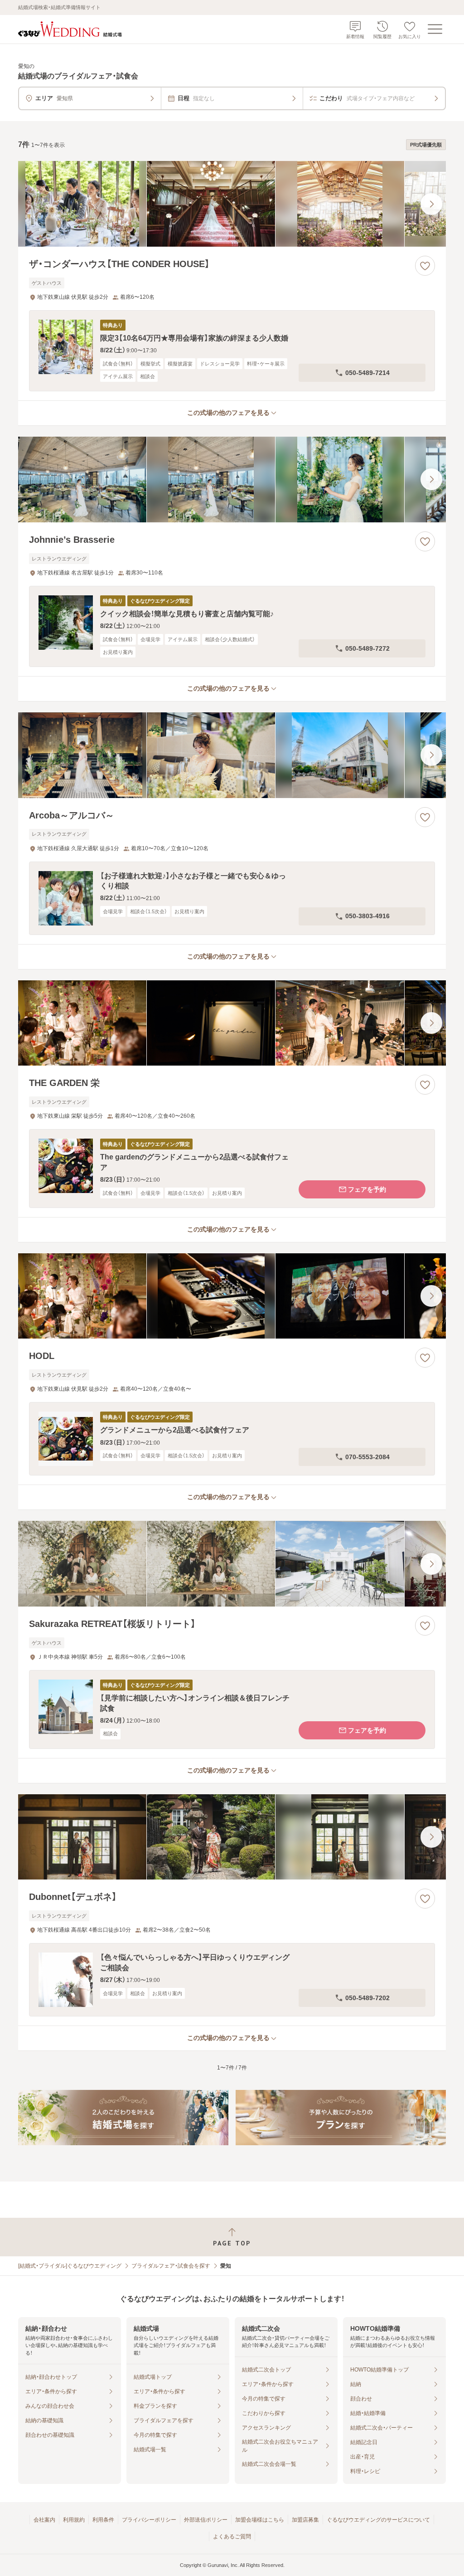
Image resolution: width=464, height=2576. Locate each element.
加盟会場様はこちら (260, 2520)
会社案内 (44, 2520)
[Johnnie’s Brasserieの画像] (232, 480)
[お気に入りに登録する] (425, 266)
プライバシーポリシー (149, 2520)
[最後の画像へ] (431, 204)
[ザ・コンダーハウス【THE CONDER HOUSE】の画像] (232, 204)
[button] (232, 351)
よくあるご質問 (232, 2537)
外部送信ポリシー (206, 2520)
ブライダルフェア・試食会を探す (171, 2266)
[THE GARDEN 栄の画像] (232, 1023)
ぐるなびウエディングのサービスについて (378, 2520)
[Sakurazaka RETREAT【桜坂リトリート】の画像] (232, 1564)
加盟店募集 (305, 2520)
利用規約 (74, 2520)
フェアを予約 (367, 1189)
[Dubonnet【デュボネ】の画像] (232, 1837)
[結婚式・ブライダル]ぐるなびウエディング (70, 2266)
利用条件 (103, 2520)
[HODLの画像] (232, 1296)
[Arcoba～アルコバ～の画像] (232, 755)
